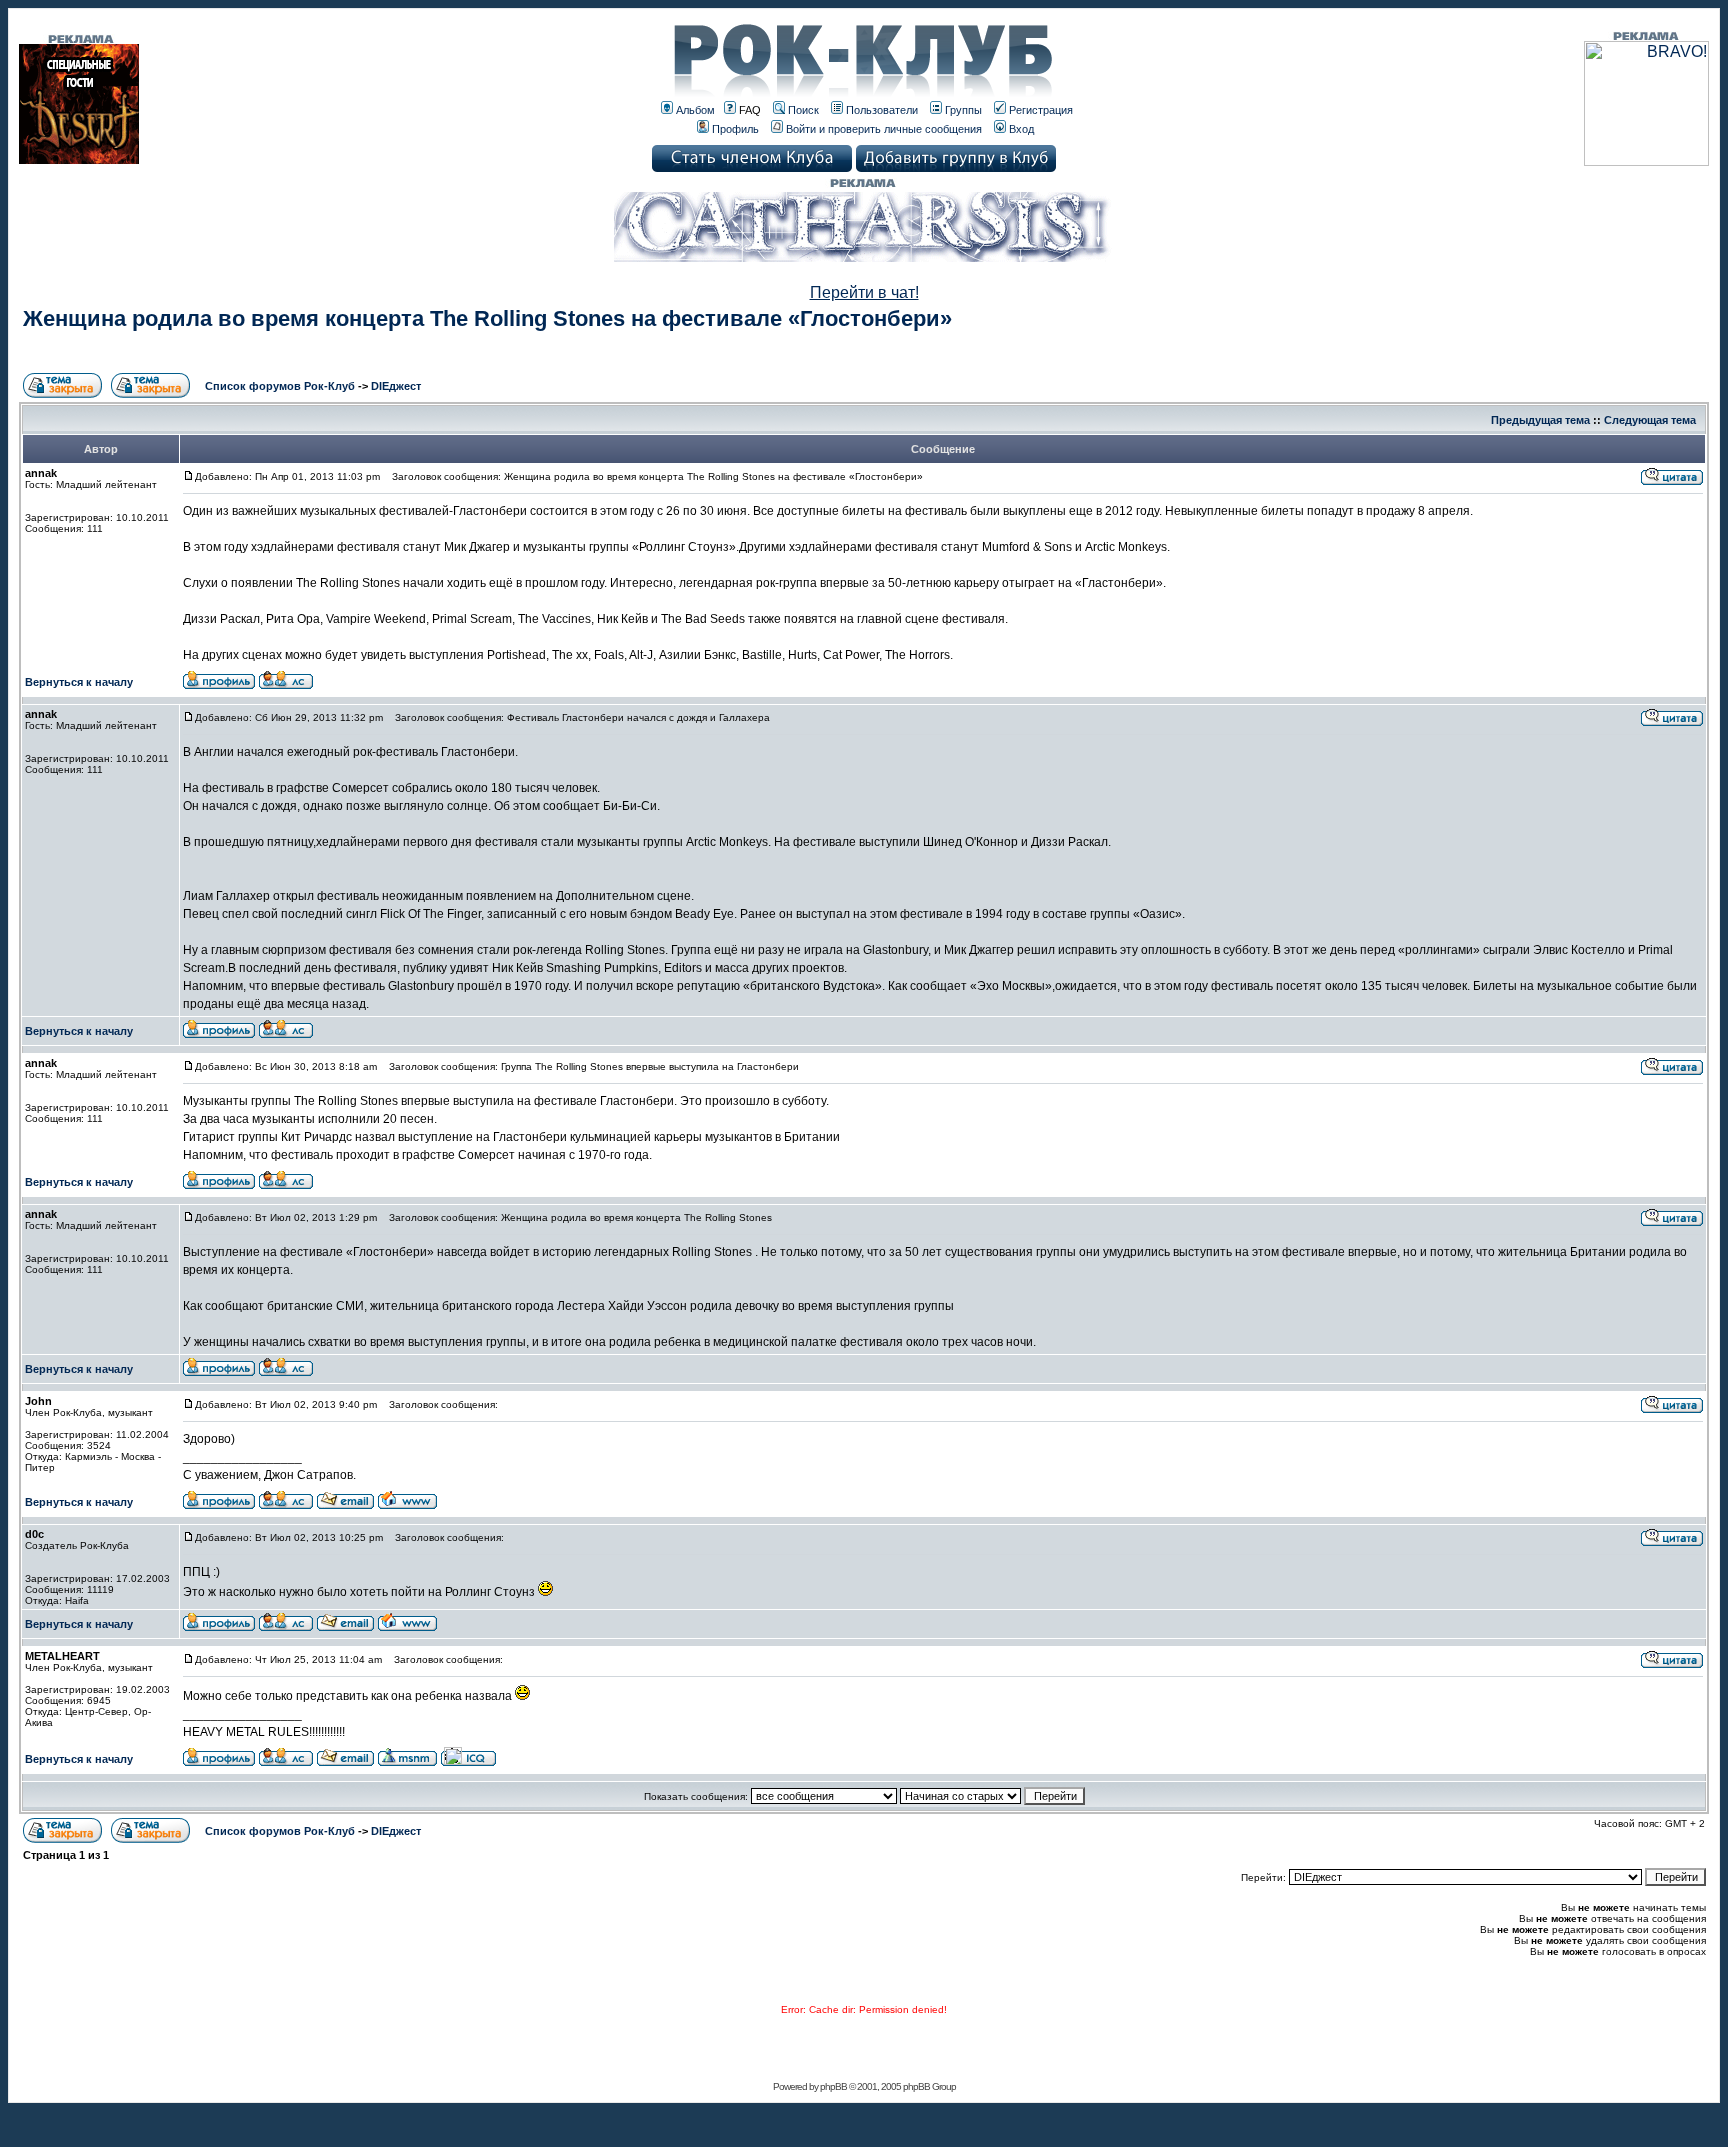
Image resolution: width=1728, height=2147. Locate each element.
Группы (963, 110)
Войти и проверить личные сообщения (884, 129)
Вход (1021, 129)
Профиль (735, 129)
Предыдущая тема (1540, 420)
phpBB (833, 2086)
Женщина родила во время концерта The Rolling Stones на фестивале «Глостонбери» (487, 318)
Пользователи (882, 110)
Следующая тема (1650, 420)
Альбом (695, 110)
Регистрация (1041, 110)
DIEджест (396, 386)
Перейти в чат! (864, 292)
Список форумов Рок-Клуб (280, 386)
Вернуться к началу (79, 682)
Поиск (803, 110)
